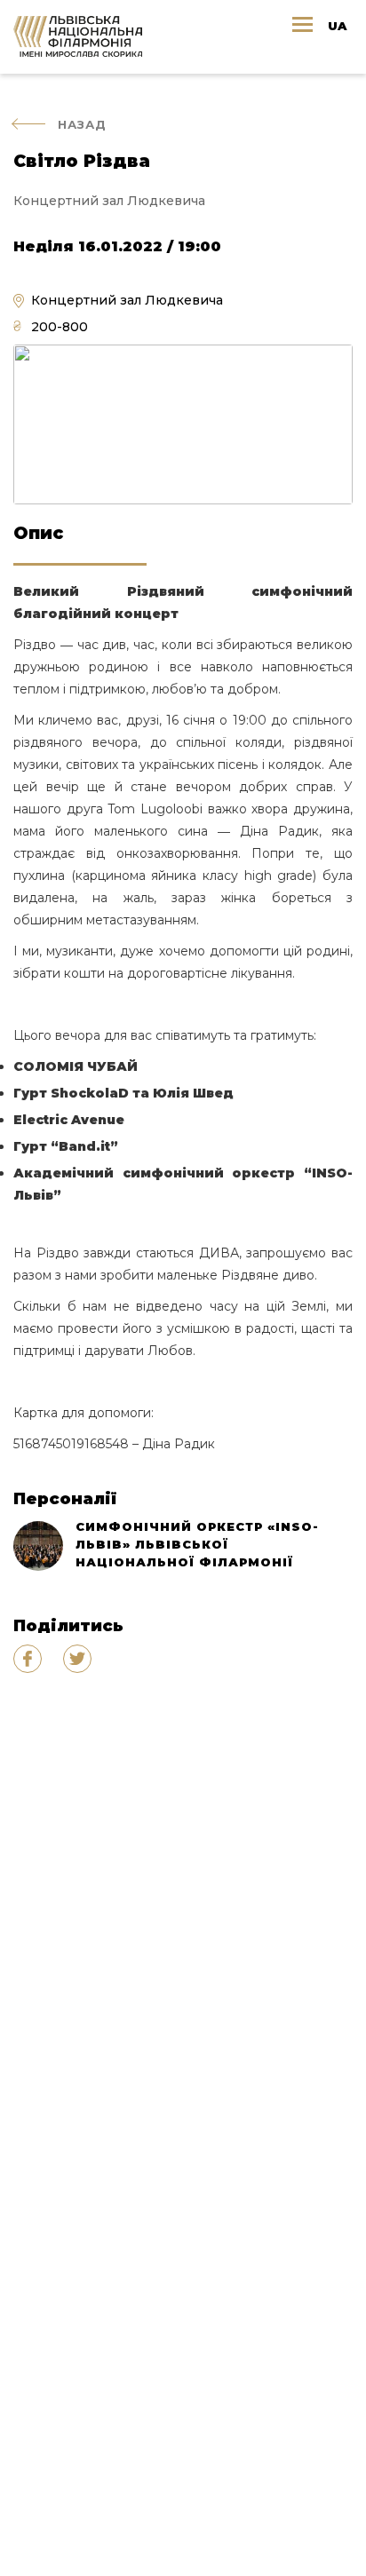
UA (337, 26)
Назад (82, 124)
